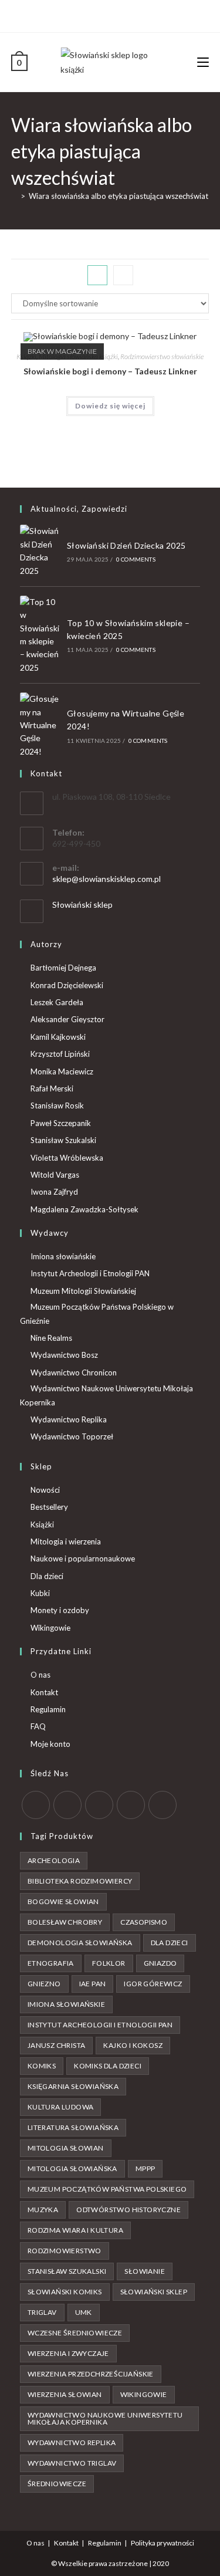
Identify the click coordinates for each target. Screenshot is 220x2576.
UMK (84, 2312)
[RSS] (163, 1805)
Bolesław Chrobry (65, 1922)
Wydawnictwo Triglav (72, 2463)
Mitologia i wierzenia (66, 1541)
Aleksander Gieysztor (67, 1019)
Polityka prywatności (163, 2543)
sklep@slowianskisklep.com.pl (106, 879)
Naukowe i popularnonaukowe (83, 1559)
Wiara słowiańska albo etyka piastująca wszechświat (119, 196)
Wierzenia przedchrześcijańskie (91, 2374)
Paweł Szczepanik (61, 1123)
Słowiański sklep (82, 905)
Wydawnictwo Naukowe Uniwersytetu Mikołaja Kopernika (106, 1395)
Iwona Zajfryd (54, 1192)
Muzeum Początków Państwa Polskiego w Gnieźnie (97, 1314)
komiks (42, 2066)
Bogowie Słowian (63, 1901)
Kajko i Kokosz (133, 2045)
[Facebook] (102, 15)
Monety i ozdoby (60, 1610)
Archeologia (54, 1860)
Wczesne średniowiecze (75, 2333)
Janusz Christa (57, 2045)
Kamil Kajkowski (58, 1037)
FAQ (38, 1726)
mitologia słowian (66, 2148)
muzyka (43, 2210)
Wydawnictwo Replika (69, 1419)
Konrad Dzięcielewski (67, 985)
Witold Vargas (55, 1175)
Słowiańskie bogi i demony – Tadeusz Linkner (110, 371)
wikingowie (144, 2394)
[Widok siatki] (97, 275)
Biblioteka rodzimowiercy (80, 1881)
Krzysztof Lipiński (60, 1054)
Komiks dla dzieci (108, 2066)
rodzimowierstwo (65, 2251)
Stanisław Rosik (57, 1106)
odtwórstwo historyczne (128, 2210)
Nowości (45, 1490)
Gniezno (44, 1984)
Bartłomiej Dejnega (63, 968)
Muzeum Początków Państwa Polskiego (107, 2189)
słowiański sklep (154, 2292)
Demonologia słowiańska (80, 1943)
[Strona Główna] (14, 196)
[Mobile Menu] (203, 62)
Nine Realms (51, 1338)
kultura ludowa (61, 2107)
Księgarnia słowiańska (73, 2086)
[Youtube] (129, 15)
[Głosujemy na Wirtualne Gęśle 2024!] (40, 725)
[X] (90, 15)
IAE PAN (93, 1984)
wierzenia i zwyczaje (68, 2353)
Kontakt (44, 1692)
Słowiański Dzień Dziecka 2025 (126, 545)
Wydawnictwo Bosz (64, 1355)
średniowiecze (57, 2484)
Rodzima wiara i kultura (75, 2230)
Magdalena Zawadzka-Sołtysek (84, 1209)
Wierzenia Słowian (65, 2394)
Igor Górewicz (153, 1984)
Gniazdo (160, 1963)
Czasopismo (144, 1922)
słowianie (145, 2271)
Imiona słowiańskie (63, 1256)
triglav (42, 2312)
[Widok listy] (123, 275)
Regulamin (48, 1709)
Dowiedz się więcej (110, 406)
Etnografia (51, 1963)
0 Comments (136, 559)
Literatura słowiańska (73, 2127)
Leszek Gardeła (57, 1002)
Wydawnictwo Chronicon (74, 1372)
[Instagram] (115, 15)
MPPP (145, 2168)
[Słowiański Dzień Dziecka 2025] (40, 551)
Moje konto (50, 1744)
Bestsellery (49, 1507)
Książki (42, 1524)
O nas (40, 1675)
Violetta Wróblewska (67, 1158)
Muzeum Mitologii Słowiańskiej (83, 1291)
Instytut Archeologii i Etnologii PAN (90, 1273)
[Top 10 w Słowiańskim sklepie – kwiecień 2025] (40, 635)
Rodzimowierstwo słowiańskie (162, 356)
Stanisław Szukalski (63, 1140)
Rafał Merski (52, 1088)
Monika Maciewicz (62, 1071)
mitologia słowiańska (72, 2168)
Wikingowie (50, 1628)
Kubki (40, 1593)
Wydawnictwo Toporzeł (72, 1436)
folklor (109, 1963)
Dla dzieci (47, 1576)
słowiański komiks (65, 2292)
